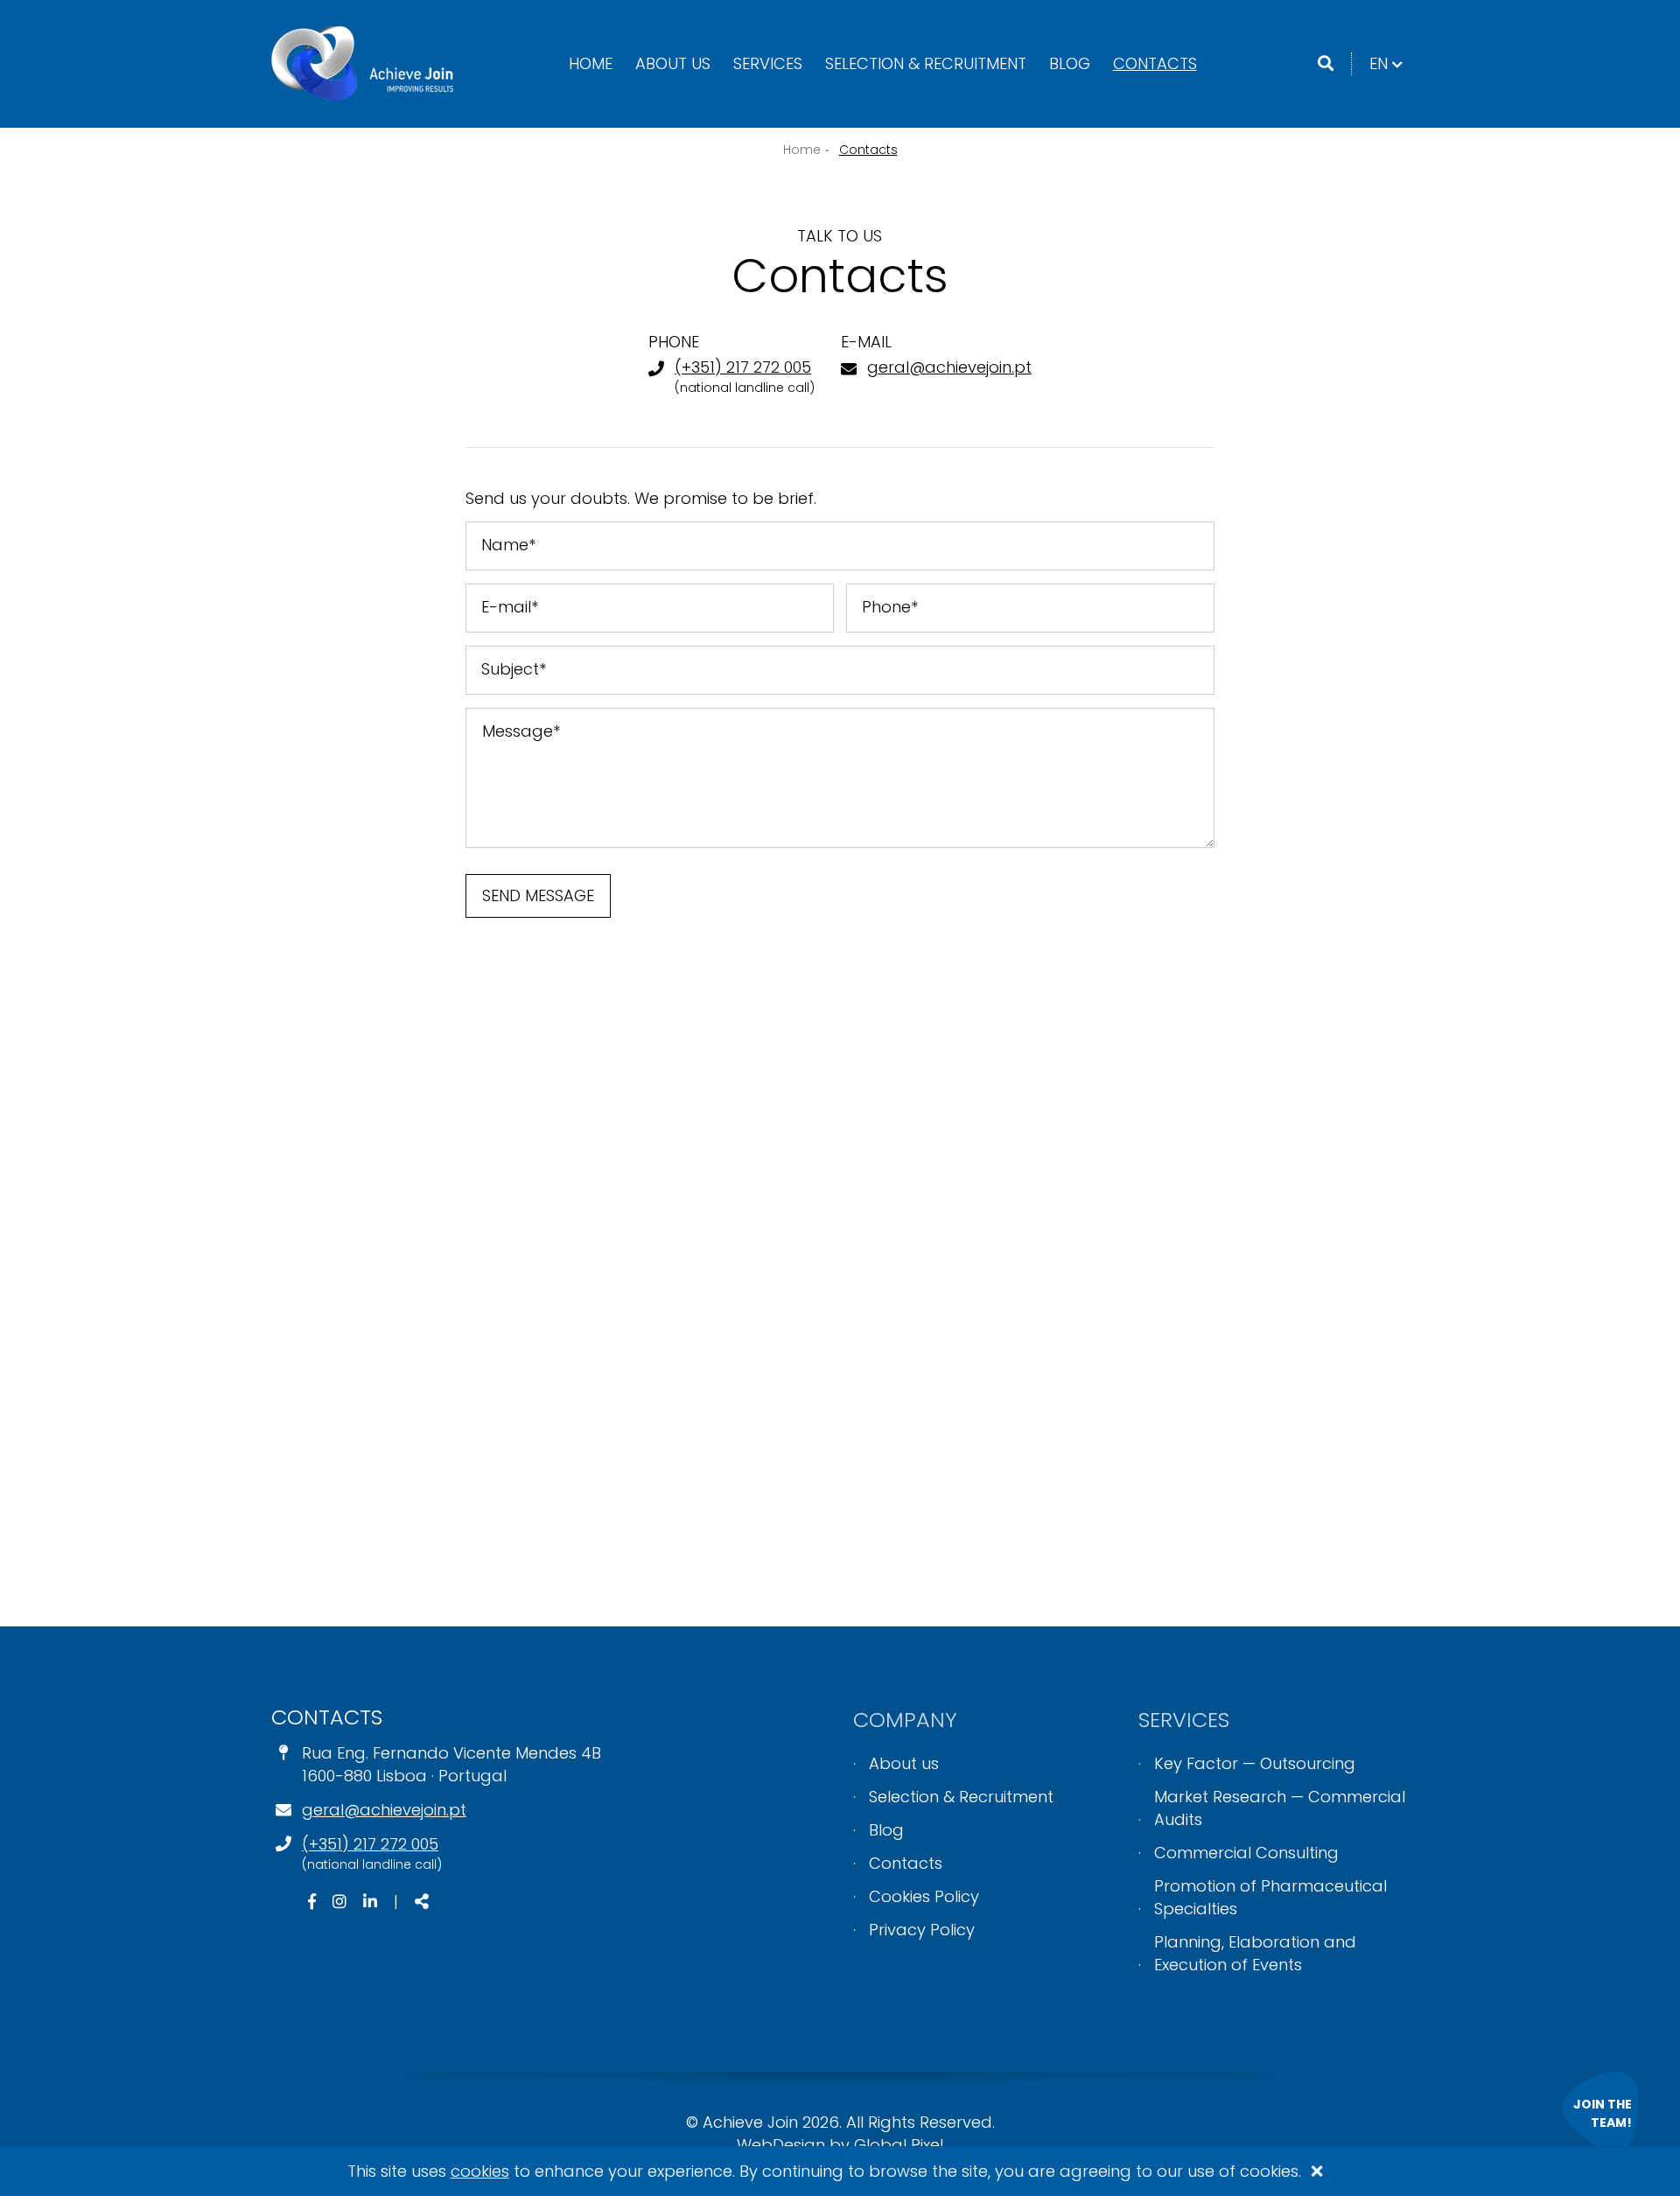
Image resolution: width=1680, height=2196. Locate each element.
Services (768, 63)
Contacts (1155, 63)
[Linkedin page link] (372, 1902)
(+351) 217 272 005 (743, 367)
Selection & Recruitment (926, 63)
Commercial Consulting (1246, 1853)
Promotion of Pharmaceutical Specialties (1270, 1897)
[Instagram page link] (342, 1902)
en (1389, 63)
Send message (538, 895)
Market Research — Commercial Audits (1280, 1808)
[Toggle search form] (1326, 64)
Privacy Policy (922, 1930)
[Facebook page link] (314, 1902)
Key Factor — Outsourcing (1255, 1763)
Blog (1070, 63)
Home (591, 63)
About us (673, 63)
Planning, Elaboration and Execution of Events (1255, 1953)
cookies (480, 2171)
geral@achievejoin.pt (949, 367)
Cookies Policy (924, 1896)
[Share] (422, 1902)
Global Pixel (899, 2145)
